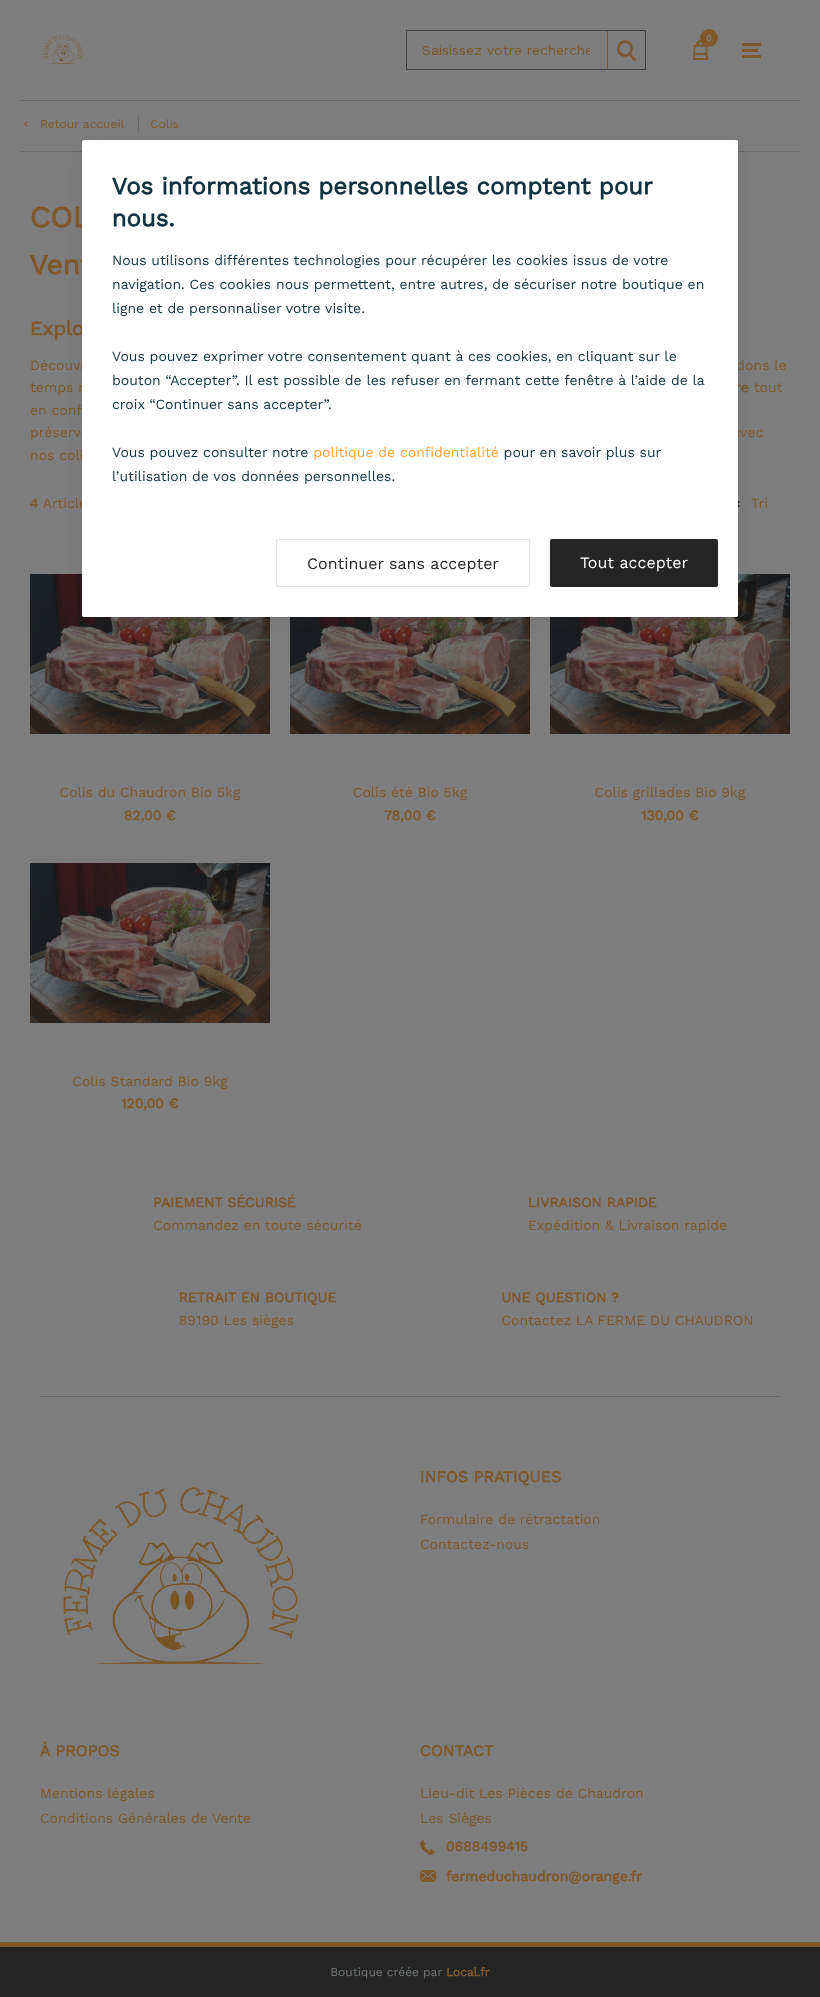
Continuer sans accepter (403, 563)
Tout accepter (634, 562)
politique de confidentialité (406, 453)
